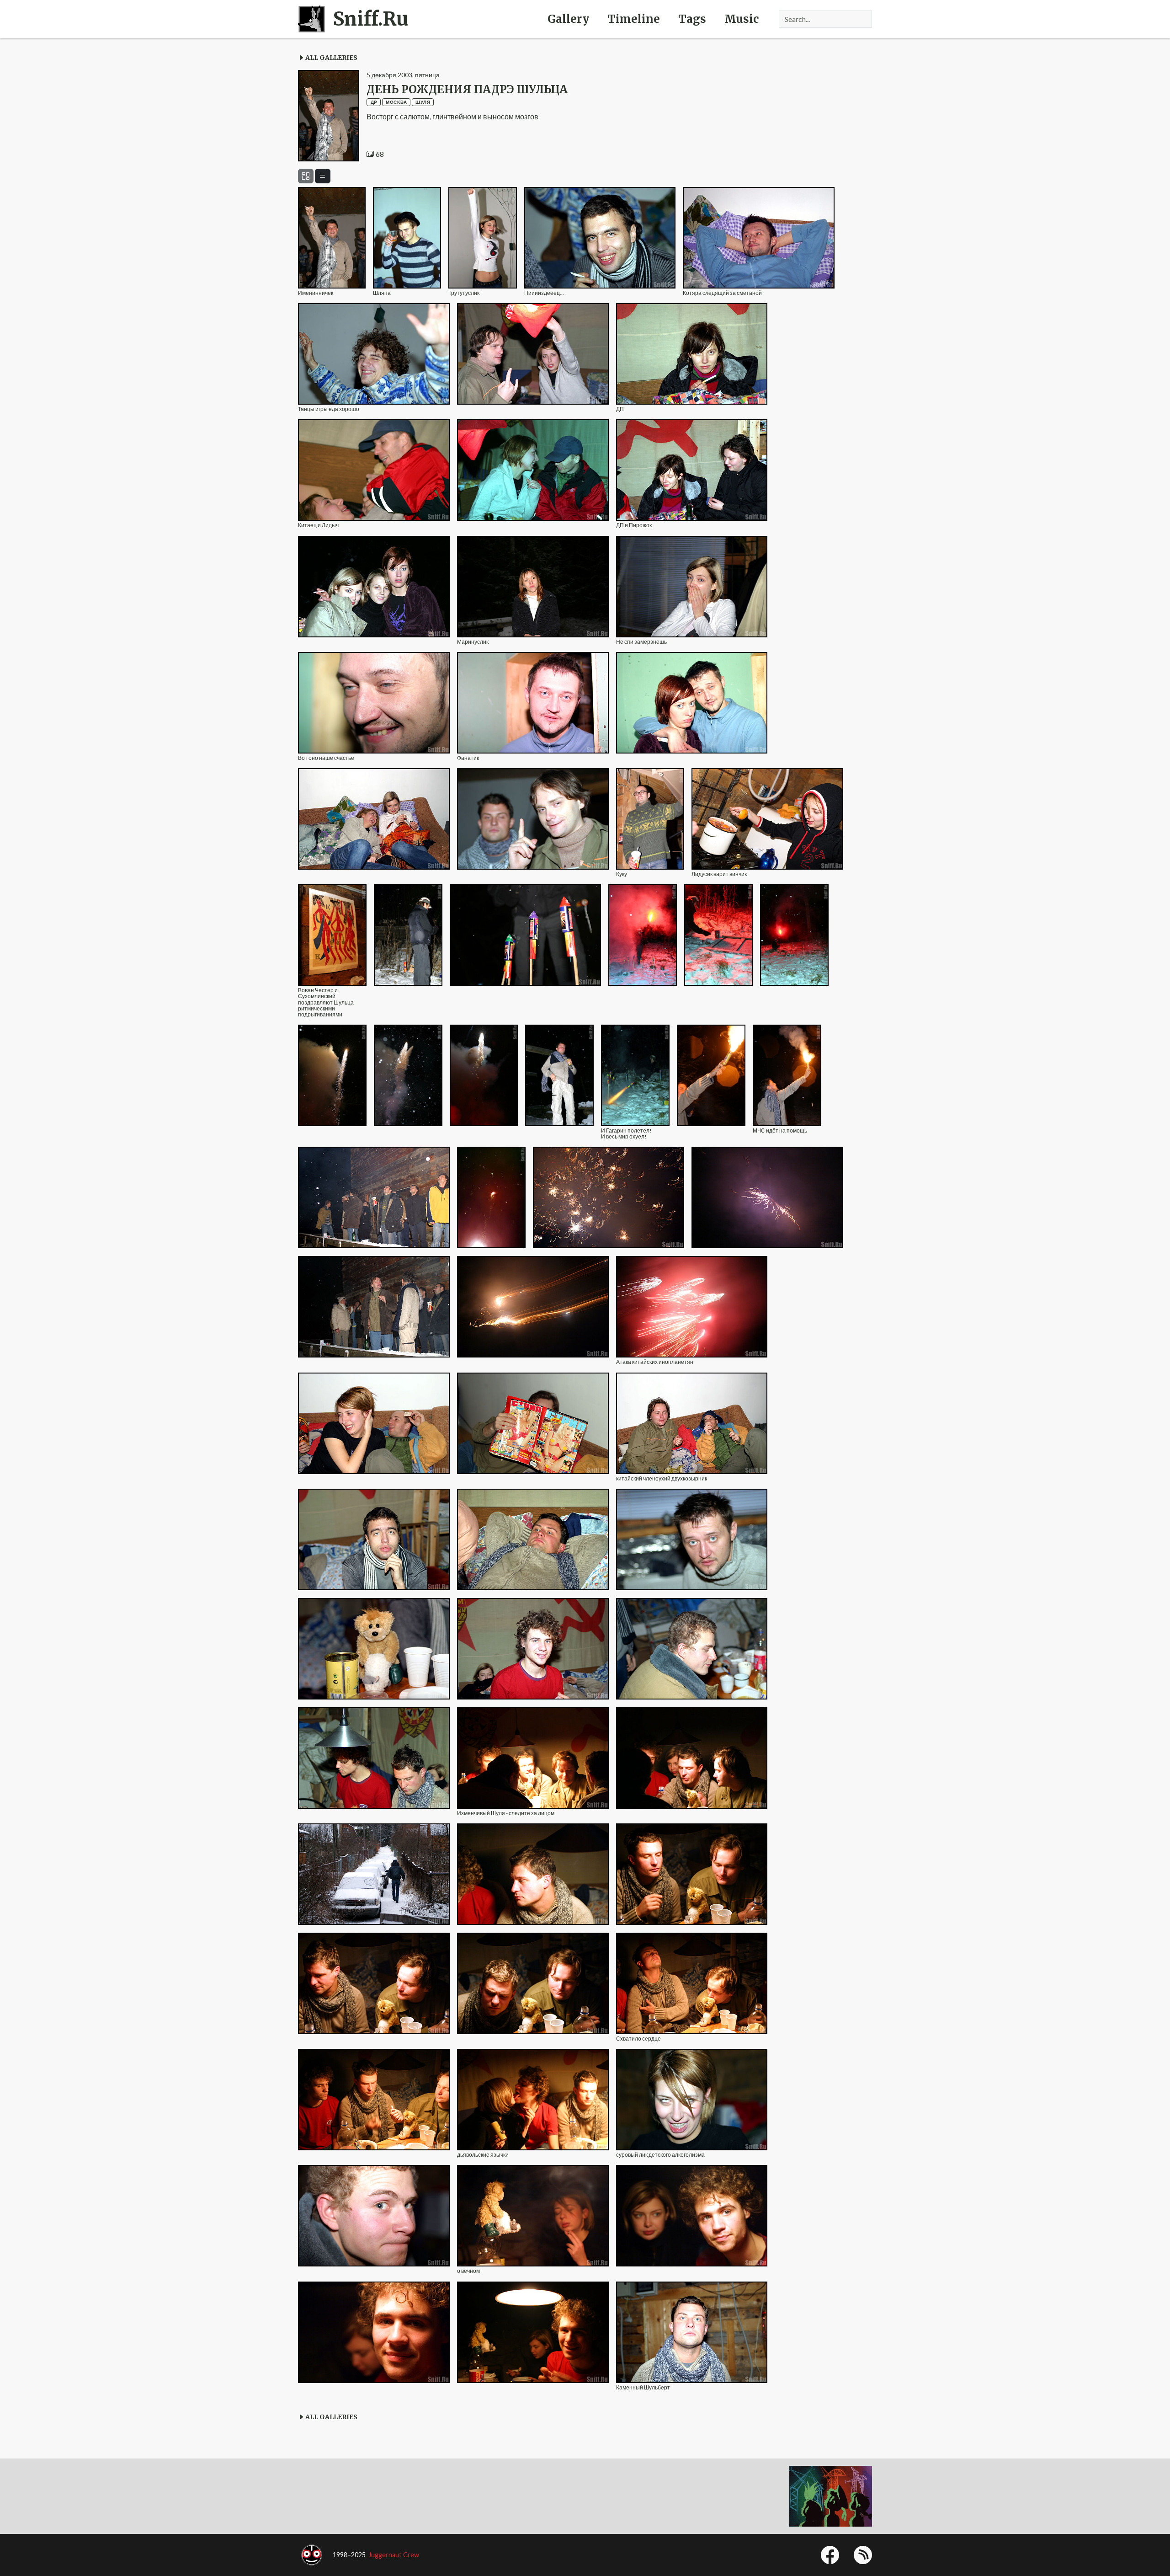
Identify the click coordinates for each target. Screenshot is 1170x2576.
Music (742, 19)
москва (396, 102)
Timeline (634, 19)
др (374, 102)
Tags (692, 19)
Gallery (568, 19)
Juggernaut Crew (394, 2555)
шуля (423, 102)
